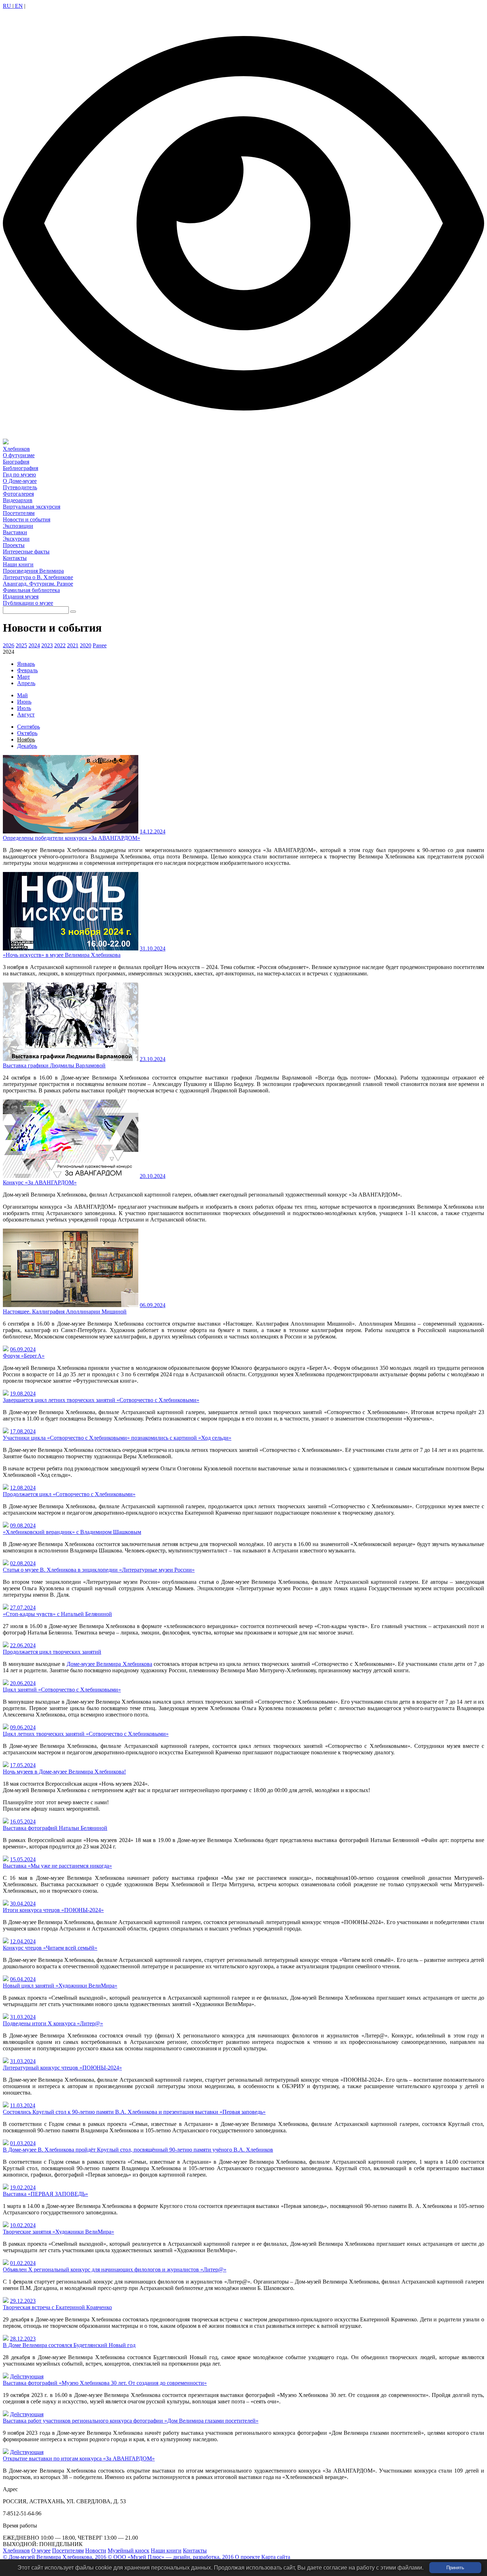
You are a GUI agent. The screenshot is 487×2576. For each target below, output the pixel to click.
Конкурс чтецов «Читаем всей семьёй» (50, 1948)
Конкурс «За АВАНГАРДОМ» (40, 1182)
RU (8, 6)
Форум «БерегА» (24, 1356)
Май (22, 695)
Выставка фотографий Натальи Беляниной (55, 1828)
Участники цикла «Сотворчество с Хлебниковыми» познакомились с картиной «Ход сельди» (117, 1438)
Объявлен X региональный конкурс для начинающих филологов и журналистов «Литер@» (115, 2269)
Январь (26, 664)
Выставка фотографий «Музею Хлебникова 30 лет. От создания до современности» (105, 2383)
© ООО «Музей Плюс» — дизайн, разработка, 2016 (171, 2557)
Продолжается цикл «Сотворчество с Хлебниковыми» (69, 1494)
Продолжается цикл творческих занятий (52, 1652)
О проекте (247, 2557)
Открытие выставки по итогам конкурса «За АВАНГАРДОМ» (79, 2458)
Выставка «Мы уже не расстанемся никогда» (57, 1866)
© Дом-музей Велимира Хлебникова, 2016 (55, 2557)
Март (24, 677)
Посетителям (68, 2551)
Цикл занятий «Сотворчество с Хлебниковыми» (62, 1690)
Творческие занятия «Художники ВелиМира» (58, 2232)
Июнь (24, 702)
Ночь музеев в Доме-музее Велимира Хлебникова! (64, 1772)
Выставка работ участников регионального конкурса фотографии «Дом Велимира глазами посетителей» (131, 2421)
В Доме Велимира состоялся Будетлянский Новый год (69, 2345)
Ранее (100, 645)
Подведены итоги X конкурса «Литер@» (53, 2023)
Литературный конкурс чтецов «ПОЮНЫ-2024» (62, 2068)
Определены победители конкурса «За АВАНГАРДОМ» (71, 838)
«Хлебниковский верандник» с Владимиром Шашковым (72, 1532)
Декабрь (27, 746)
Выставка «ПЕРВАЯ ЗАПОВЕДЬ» (45, 2194)
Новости (96, 2551)
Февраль (27, 670)
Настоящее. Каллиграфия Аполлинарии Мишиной (65, 1312)
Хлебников (16, 2551)
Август (26, 715)
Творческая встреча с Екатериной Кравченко (57, 2307)
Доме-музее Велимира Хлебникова (109, 1664)
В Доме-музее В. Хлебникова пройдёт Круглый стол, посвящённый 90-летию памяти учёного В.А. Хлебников (138, 2150)
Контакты (195, 2551)
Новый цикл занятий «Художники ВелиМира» (60, 1986)
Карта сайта (276, 2557)
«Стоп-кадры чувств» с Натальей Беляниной (57, 1614)
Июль (24, 708)
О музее (41, 2551)
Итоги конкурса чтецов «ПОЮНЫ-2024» (53, 1910)
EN (18, 6)
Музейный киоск (129, 2551)
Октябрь (27, 733)
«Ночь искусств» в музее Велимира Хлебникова (62, 955)
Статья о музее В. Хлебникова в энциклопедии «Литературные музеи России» (99, 1570)
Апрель (26, 683)
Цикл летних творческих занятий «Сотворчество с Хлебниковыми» (86, 1734)
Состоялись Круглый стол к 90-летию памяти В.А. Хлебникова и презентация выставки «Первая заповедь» (134, 2112)
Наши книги (166, 2551)
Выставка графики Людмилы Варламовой (54, 1065)
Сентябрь (29, 727)
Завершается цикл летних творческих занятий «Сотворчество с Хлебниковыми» (101, 1400)
